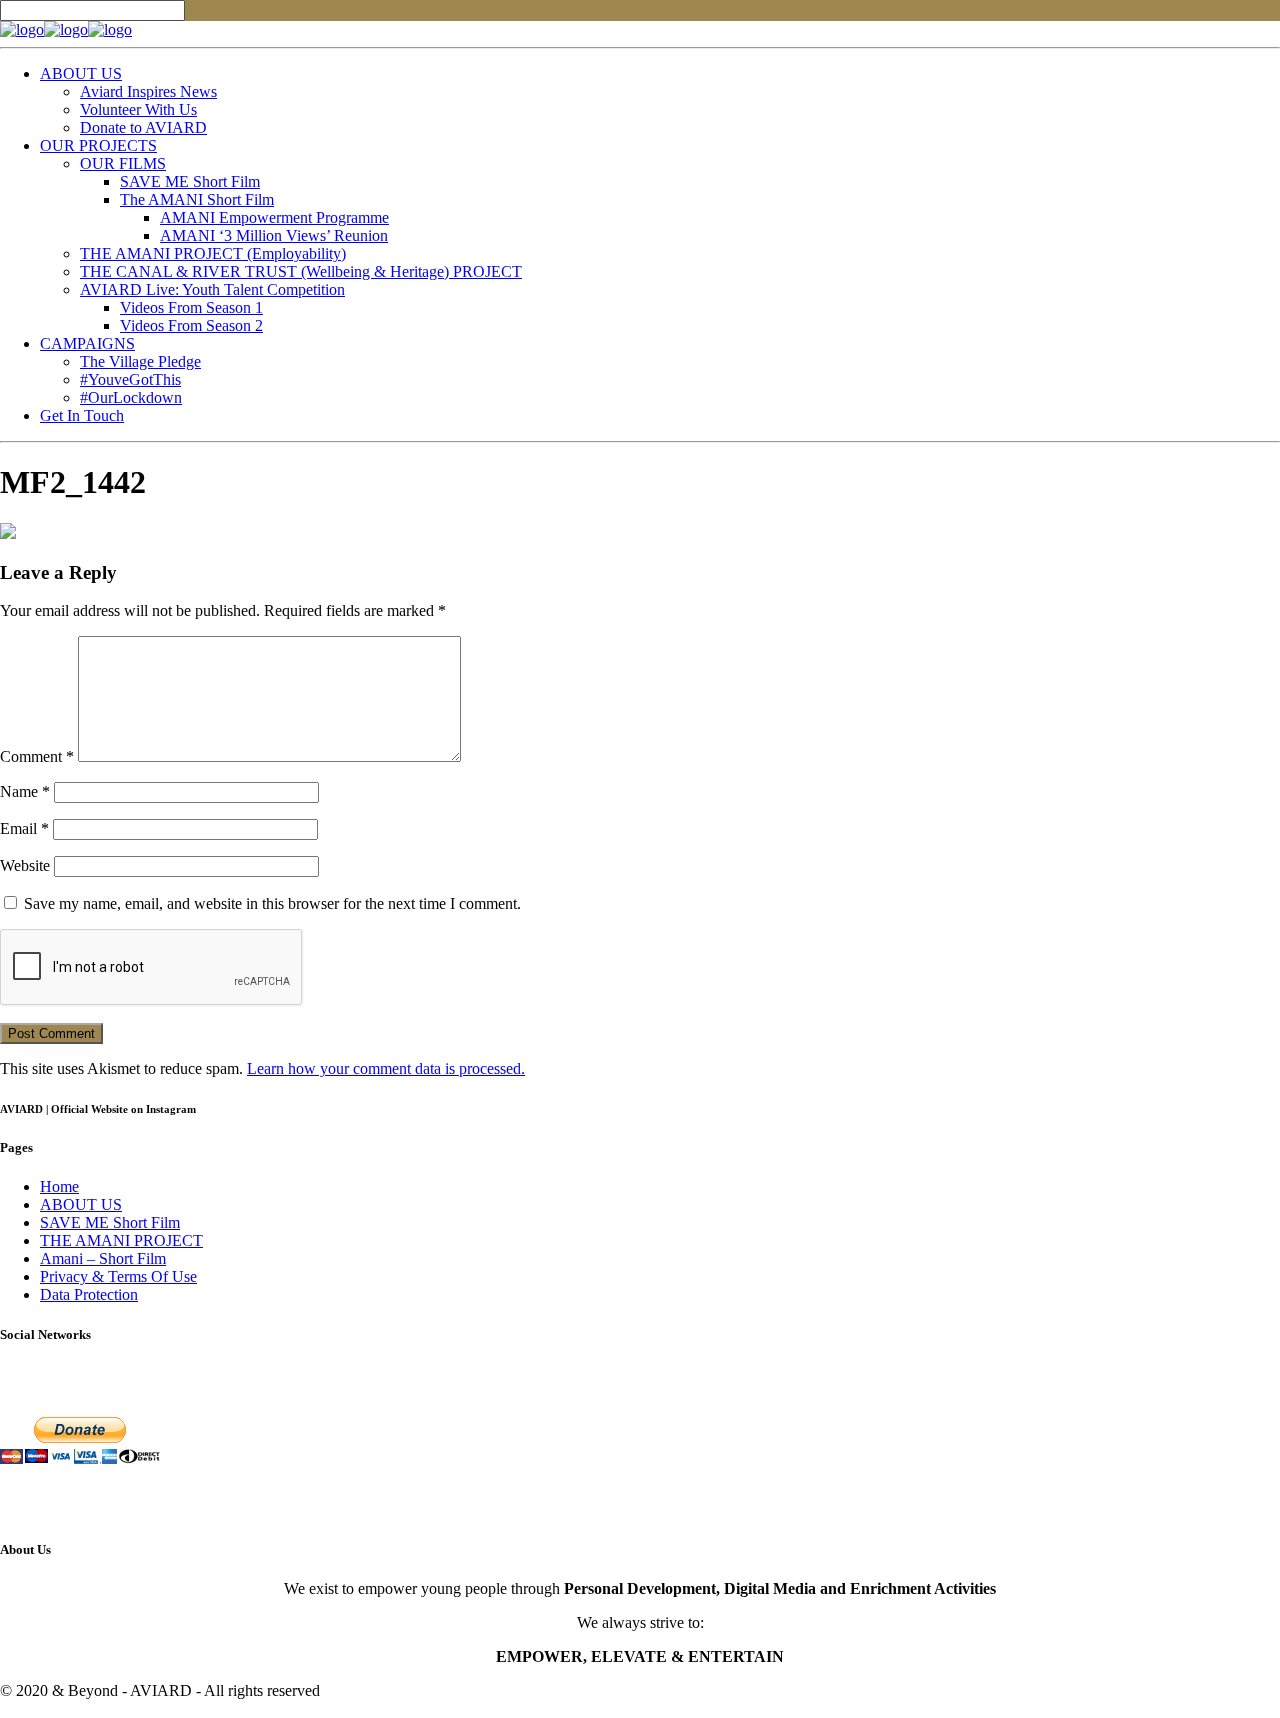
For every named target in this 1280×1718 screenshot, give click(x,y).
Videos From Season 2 (191, 325)
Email (24, 828)
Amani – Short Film (103, 1258)
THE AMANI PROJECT (121, 1240)
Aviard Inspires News (148, 91)
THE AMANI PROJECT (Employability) (213, 253)
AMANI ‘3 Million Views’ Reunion (274, 235)
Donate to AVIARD (143, 127)
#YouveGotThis (130, 379)
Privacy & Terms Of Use (118, 1276)
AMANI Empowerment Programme (274, 217)
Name (25, 791)
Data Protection (89, 1294)
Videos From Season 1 (191, 307)
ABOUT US (81, 73)
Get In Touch (82, 415)
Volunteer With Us (138, 109)
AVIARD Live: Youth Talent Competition (212, 289)
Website (25, 865)
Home (59, 1186)
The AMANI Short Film (197, 199)
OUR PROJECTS (98, 145)
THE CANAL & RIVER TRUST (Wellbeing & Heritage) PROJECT (301, 271)
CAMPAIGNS (87, 343)
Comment (37, 756)
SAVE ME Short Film (190, 181)
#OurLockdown (131, 397)
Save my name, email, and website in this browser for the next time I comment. (272, 903)
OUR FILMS (123, 163)
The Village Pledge (140, 361)
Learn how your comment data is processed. (386, 1068)
